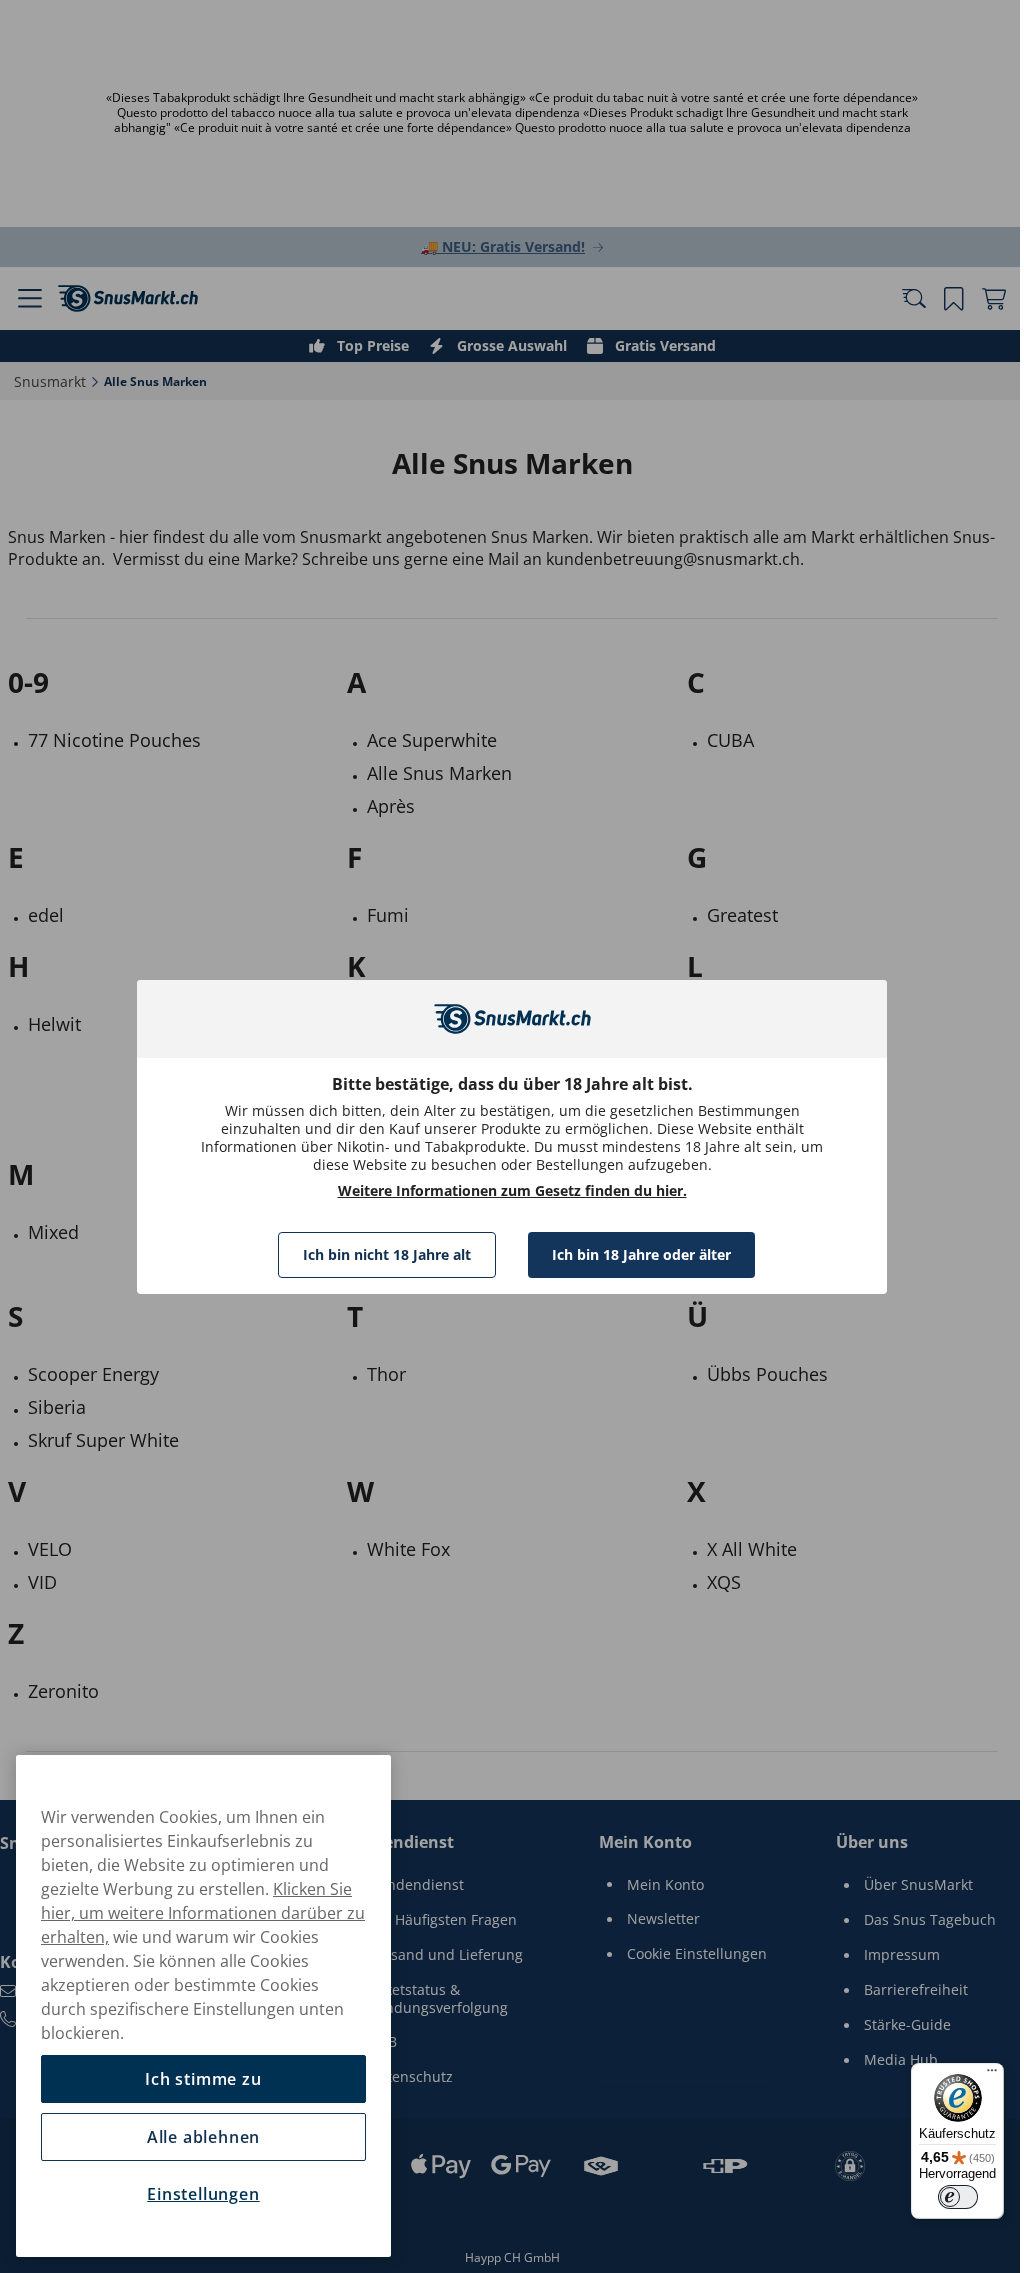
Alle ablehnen (203, 2137)
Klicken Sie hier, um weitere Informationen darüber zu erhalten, (203, 1913)
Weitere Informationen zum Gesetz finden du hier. (504, 1191)
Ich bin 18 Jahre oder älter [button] (634, 1254)
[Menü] (977, 2075)
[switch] (943, 2197)
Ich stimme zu (203, 2079)
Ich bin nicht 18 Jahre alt (380, 1254)
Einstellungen (203, 2194)
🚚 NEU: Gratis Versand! (496, 246)
